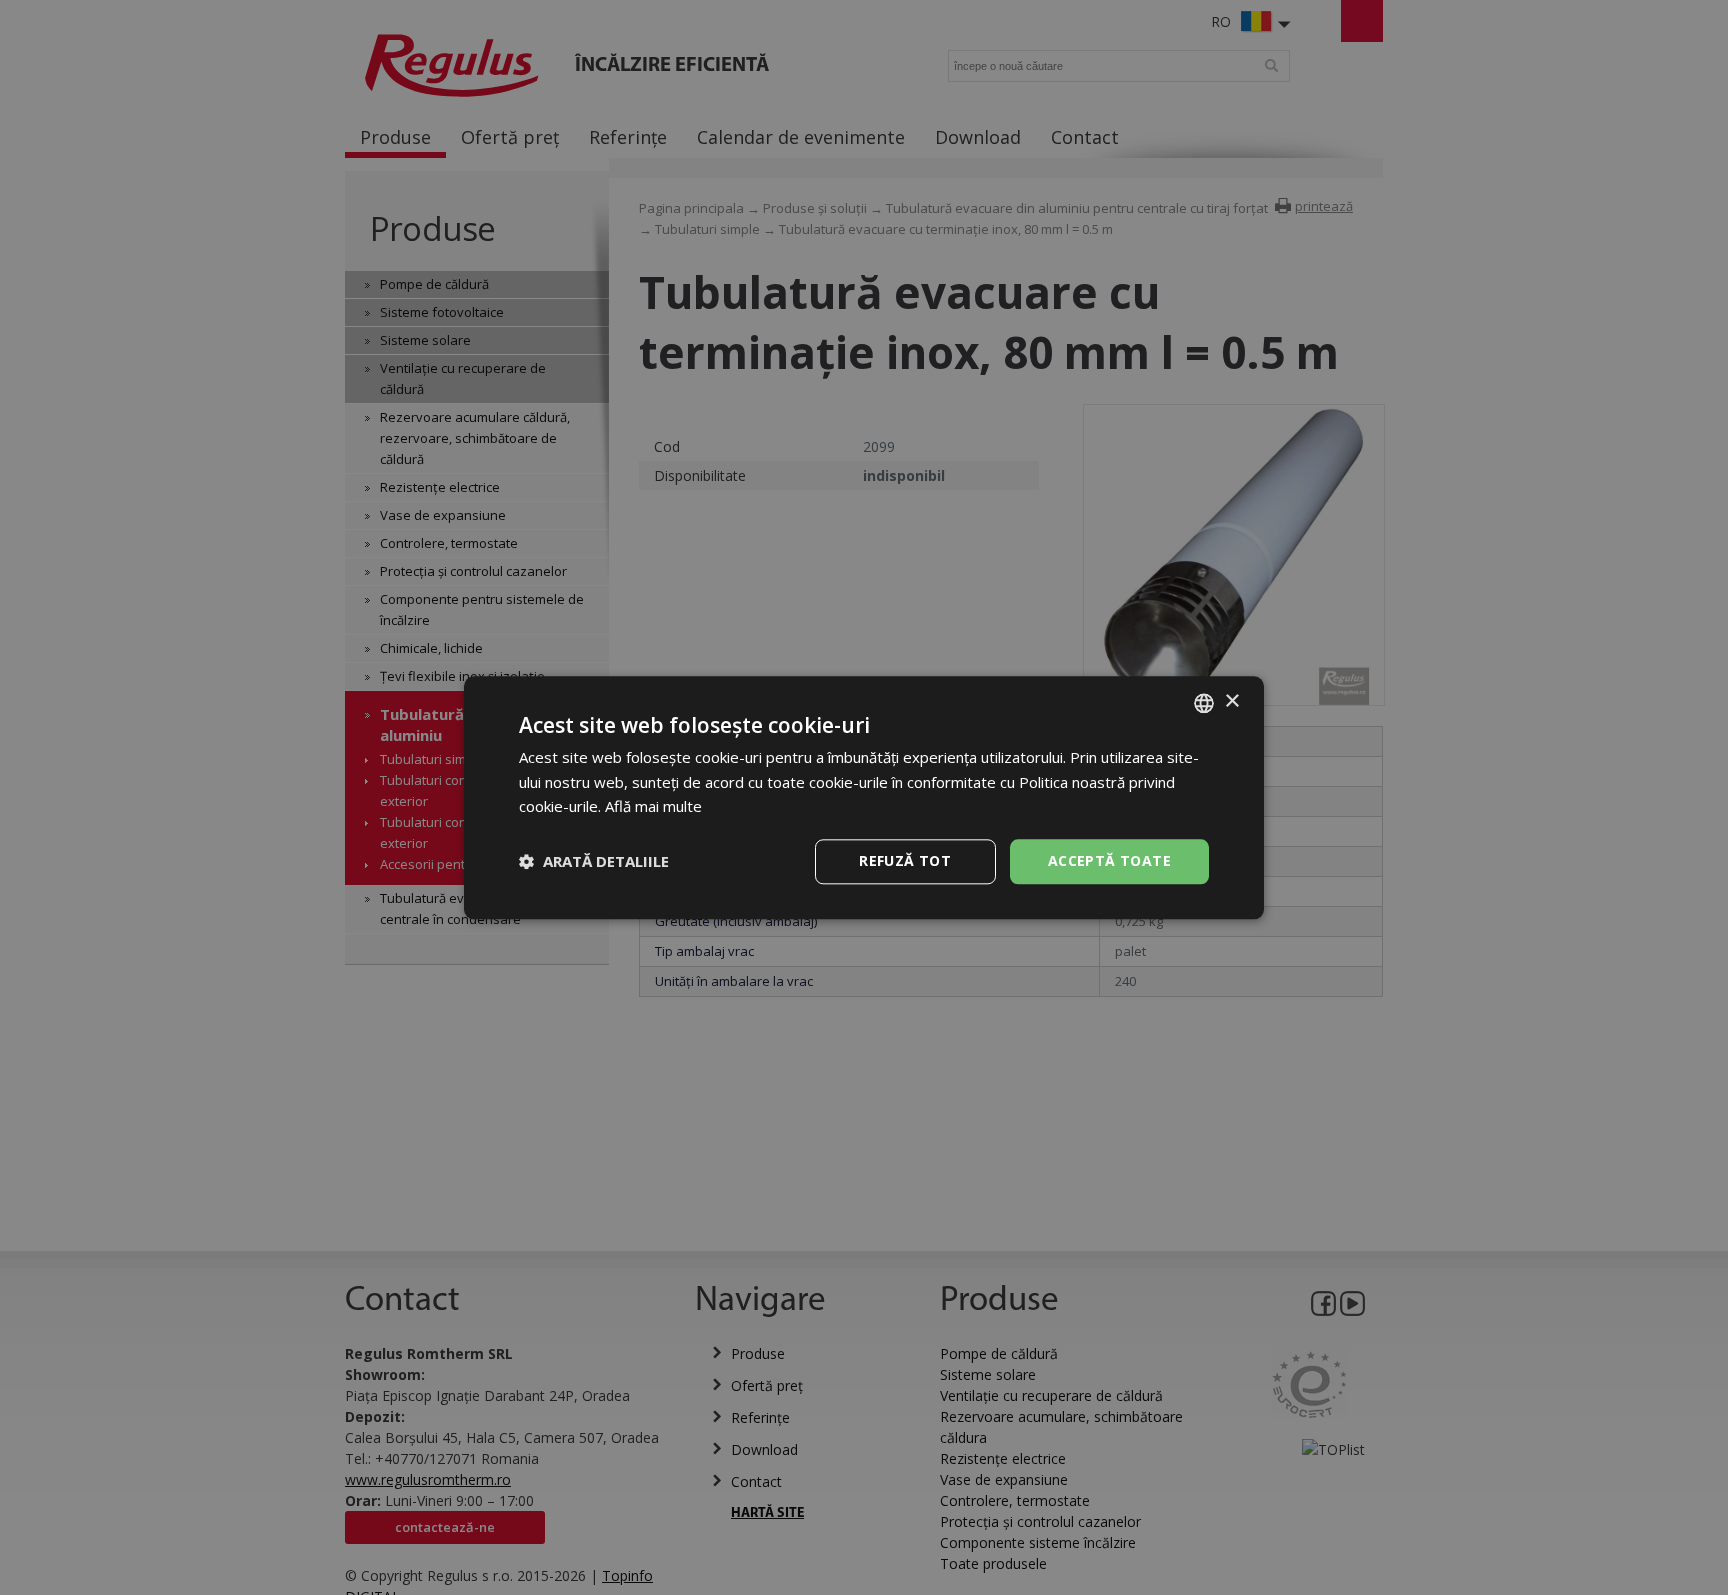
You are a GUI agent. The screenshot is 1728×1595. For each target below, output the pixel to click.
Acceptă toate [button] (1109, 860)
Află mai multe (653, 807)
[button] (594, 862)
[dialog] (864, 797)
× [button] (1231, 701)
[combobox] (1204, 703)
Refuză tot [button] (905, 860)
